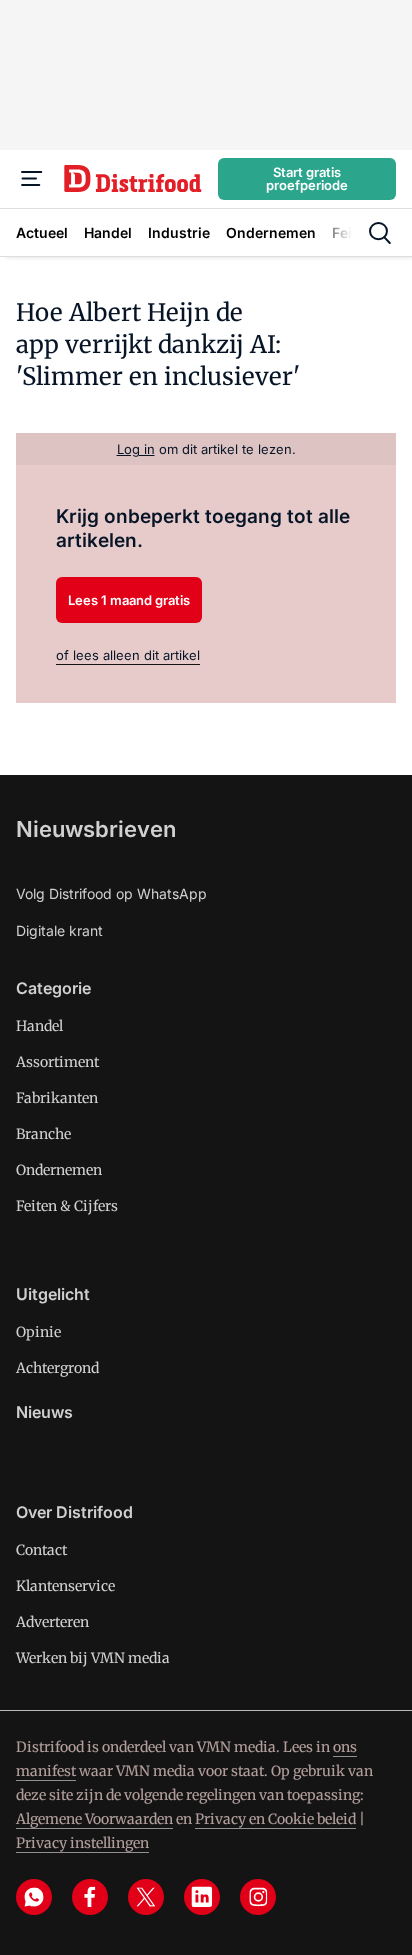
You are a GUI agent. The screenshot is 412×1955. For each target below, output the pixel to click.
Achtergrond (57, 1368)
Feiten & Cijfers (67, 1206)
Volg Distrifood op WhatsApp (111, 893)
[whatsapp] (34, 1897)
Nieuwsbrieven (96, 829)
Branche (43, 1134)
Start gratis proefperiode (307, 178)
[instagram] (258, 1897)
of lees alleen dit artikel (128, 655)
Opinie (38, 1332)
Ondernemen (59, 1170)
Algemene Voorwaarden (94, 1819)
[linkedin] (202, 1897)
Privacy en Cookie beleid (275, 1819)
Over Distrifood (74, 1512)
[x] (146, 1897)
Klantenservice (65, 1586)
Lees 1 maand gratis (129, 600)
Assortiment (57, 1062)
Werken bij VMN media (93, 1658)
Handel (39, 1026)
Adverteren (52, 1622)
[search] (380, 233)
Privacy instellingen (82, 1843)
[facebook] (90, 1897)
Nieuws (44, 1412)
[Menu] (32, 179)
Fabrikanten (57, 1098)
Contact (41, 1550)
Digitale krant (59, 930)
